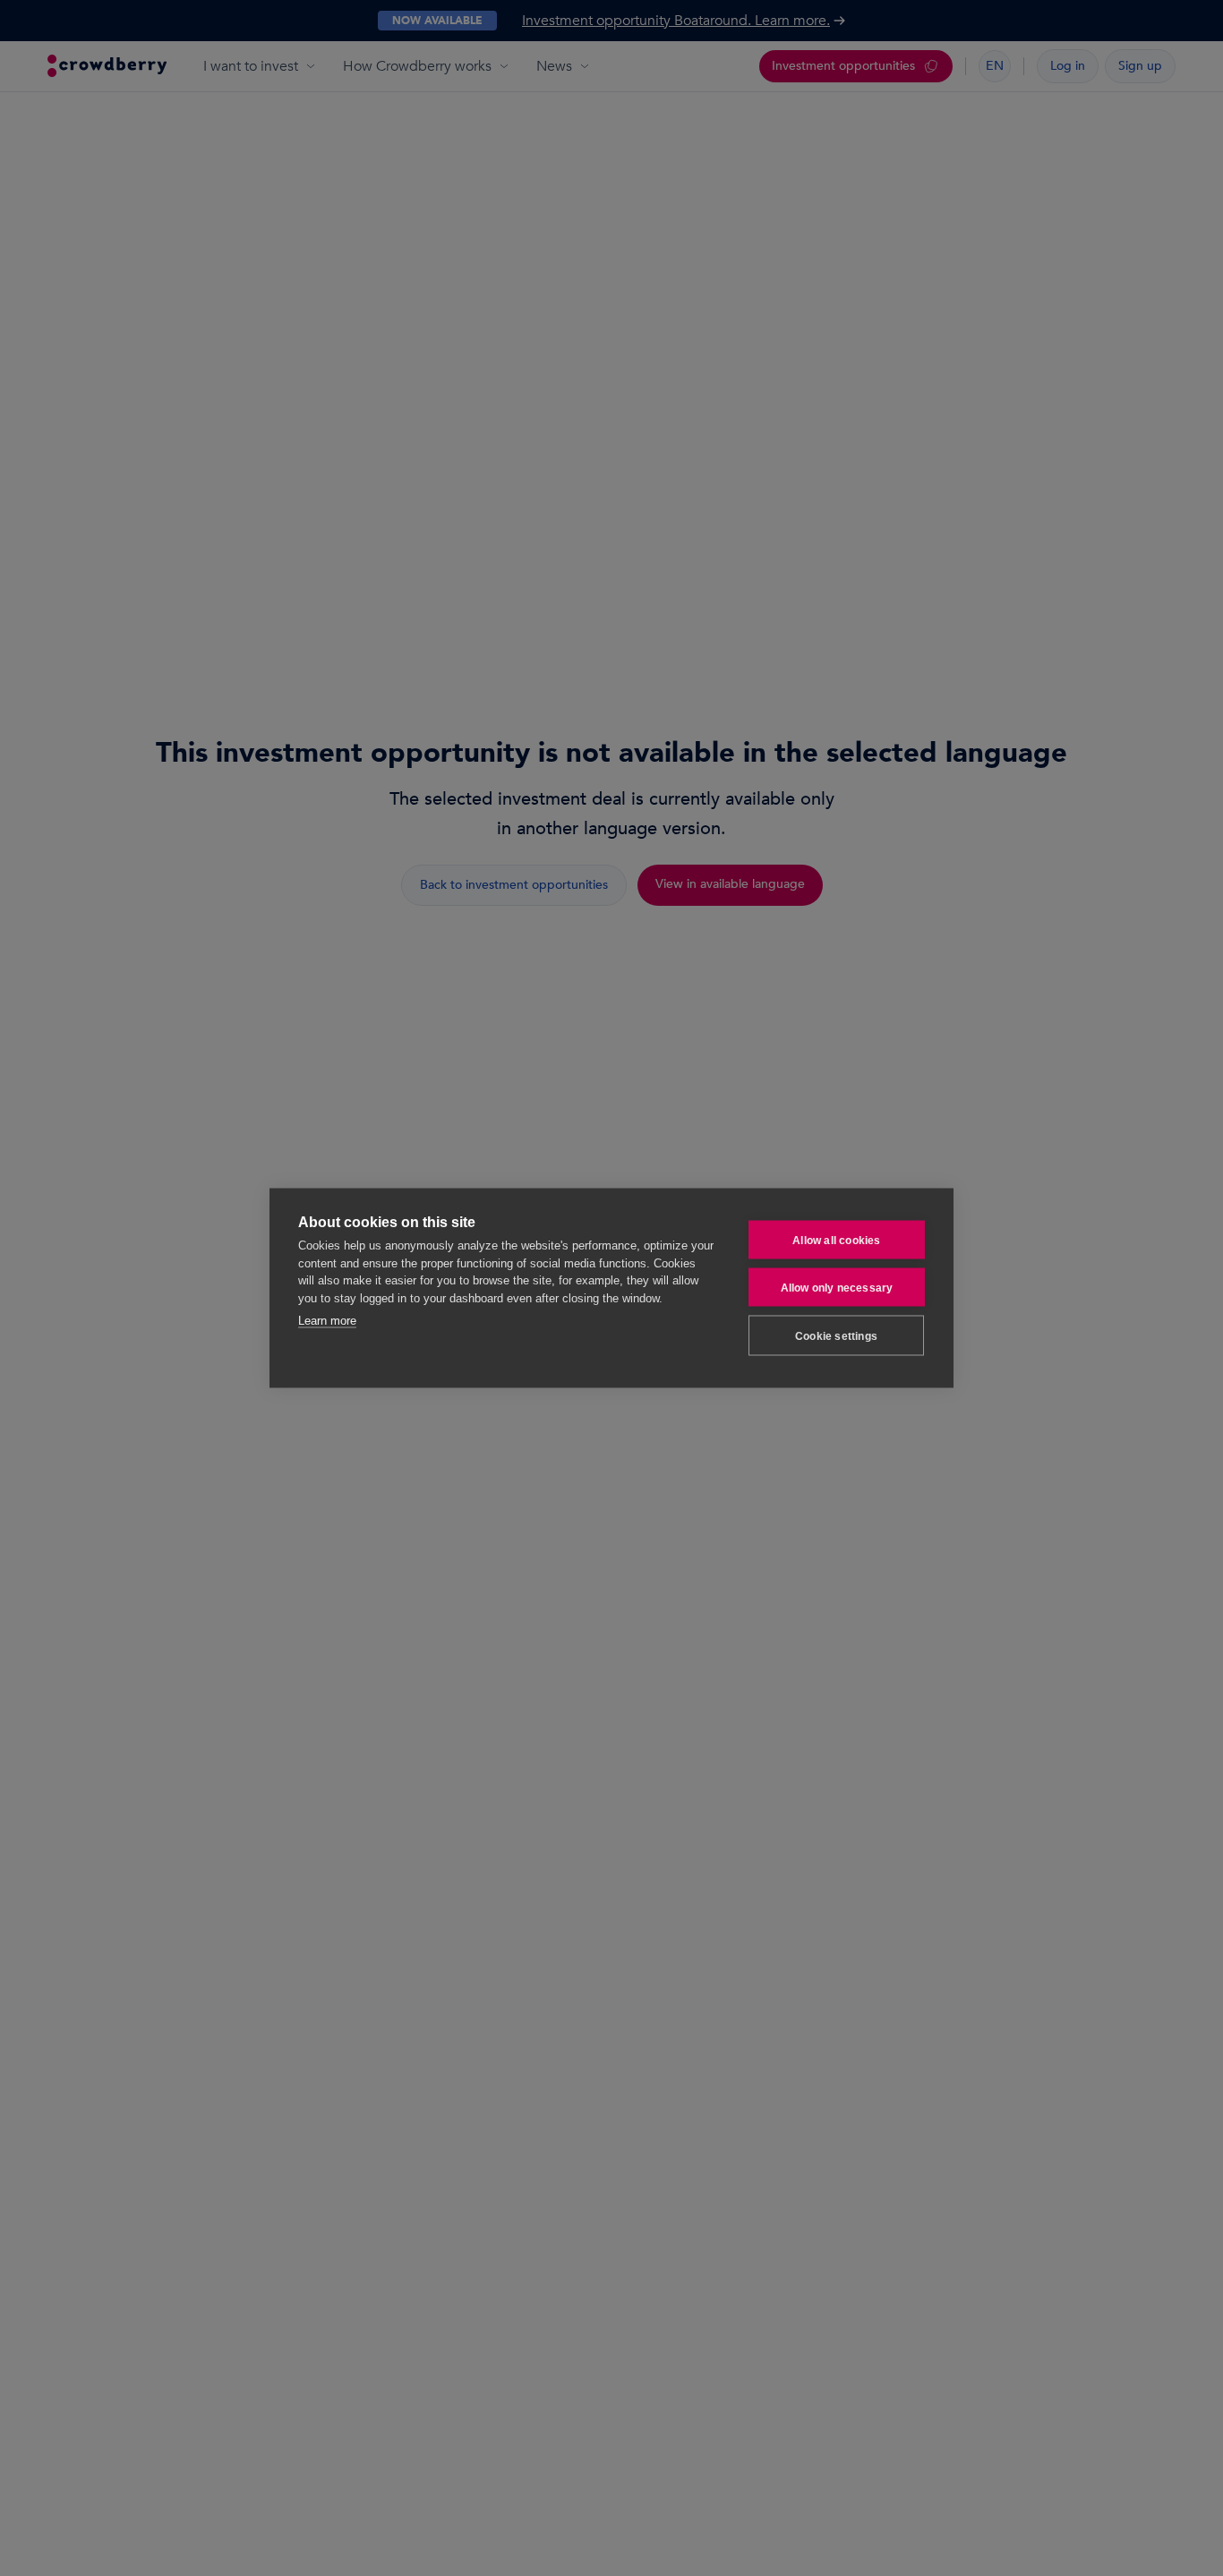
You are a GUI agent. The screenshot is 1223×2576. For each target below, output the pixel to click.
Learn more (327, 1321)
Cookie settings (836, 1335)
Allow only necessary (837, 1287)
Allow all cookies (836, 1240)
